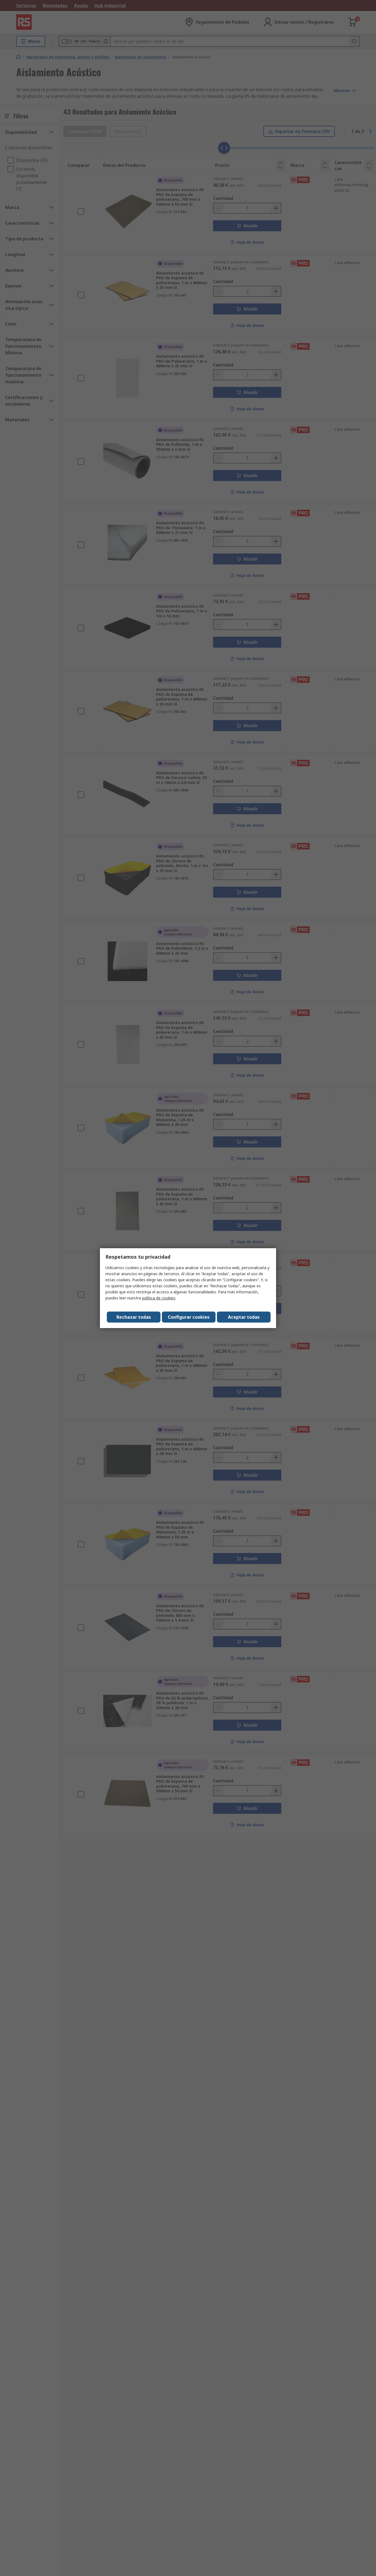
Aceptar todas (244, 1317)
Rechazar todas (134, 1317)
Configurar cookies (189, 1317)
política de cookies (159, 1298)
